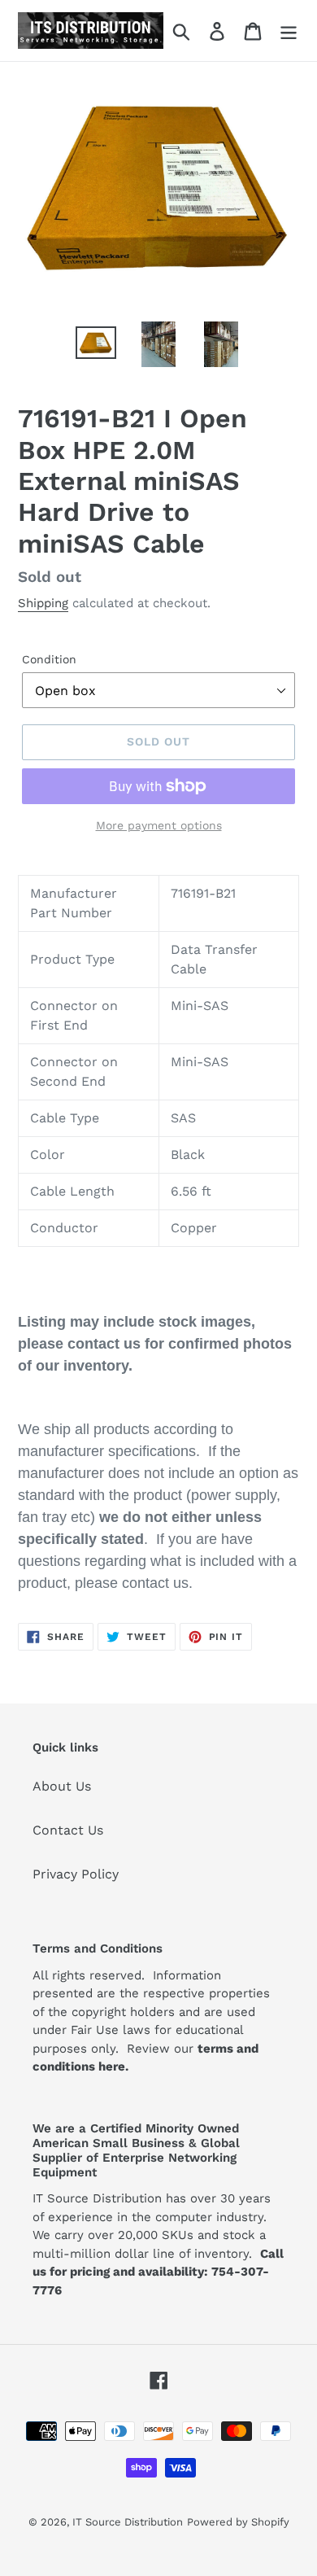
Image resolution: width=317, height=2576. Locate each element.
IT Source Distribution (128, 2522)
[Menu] (289, 31)
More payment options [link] (159, 825)
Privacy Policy (76, 1874)
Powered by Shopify (238, 2522)
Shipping (43, 603)
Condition (49, 659)
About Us (62, 1786)
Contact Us (68, 1830)
